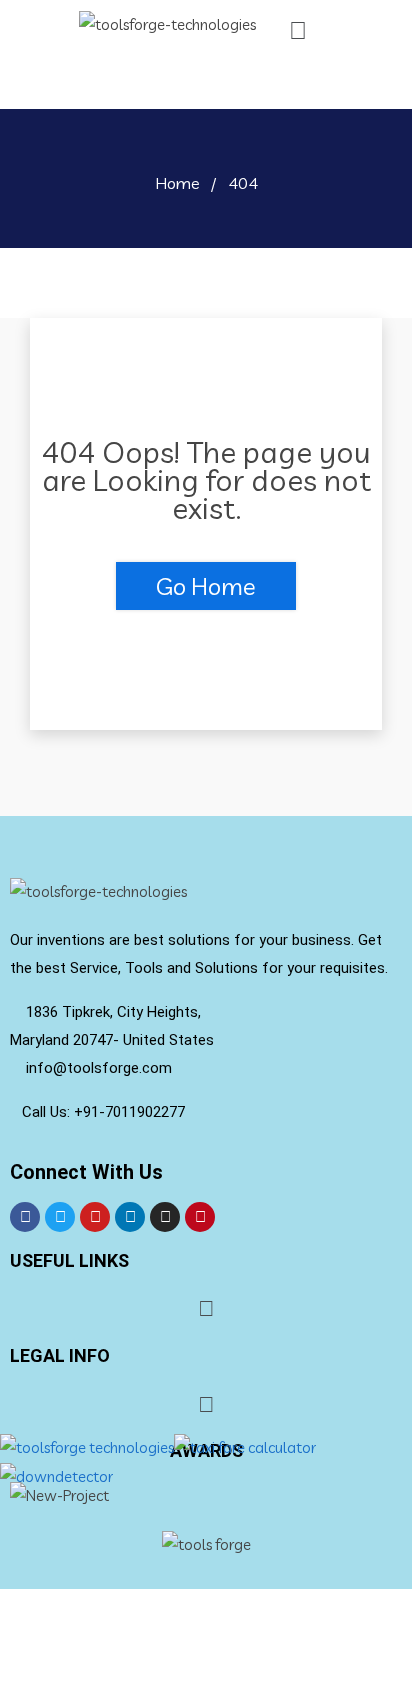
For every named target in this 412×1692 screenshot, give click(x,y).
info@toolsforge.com (97, 1068)
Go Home (206, 586)
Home (177, 183)
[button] (297, 30)
